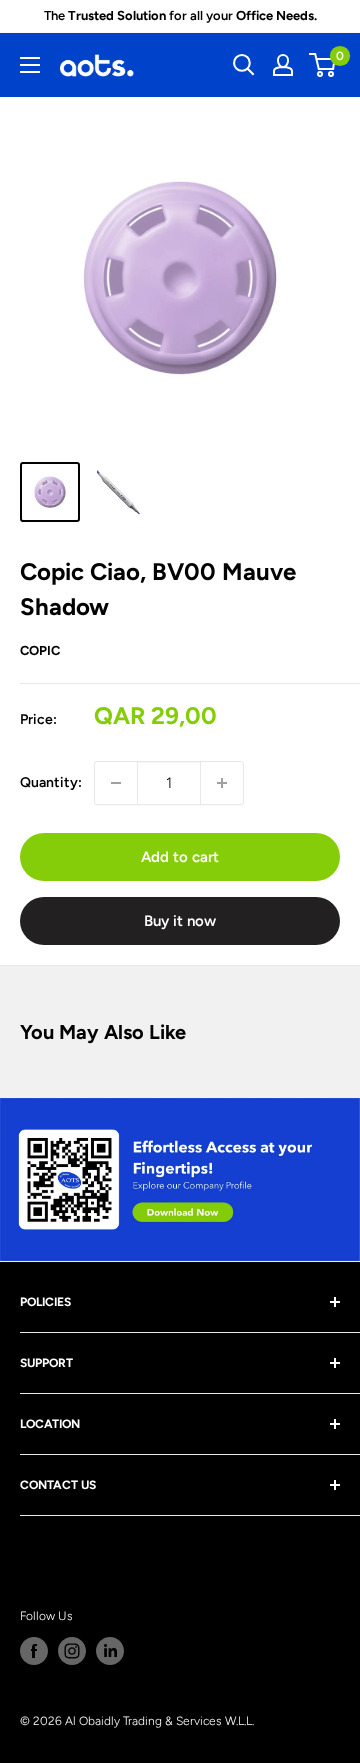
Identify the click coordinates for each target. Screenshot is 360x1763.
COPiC (40, 650)
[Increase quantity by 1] (222, 783)
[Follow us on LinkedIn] (110, 1651)
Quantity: (51, 782)
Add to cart (180, 857)
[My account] (283, 65)
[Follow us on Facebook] (34, 1651)
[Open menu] (30, 65)
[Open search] (244, 65)
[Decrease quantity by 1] (116, 783)
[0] (323, 65)
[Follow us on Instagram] (72, 1651)
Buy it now (180, 921)
